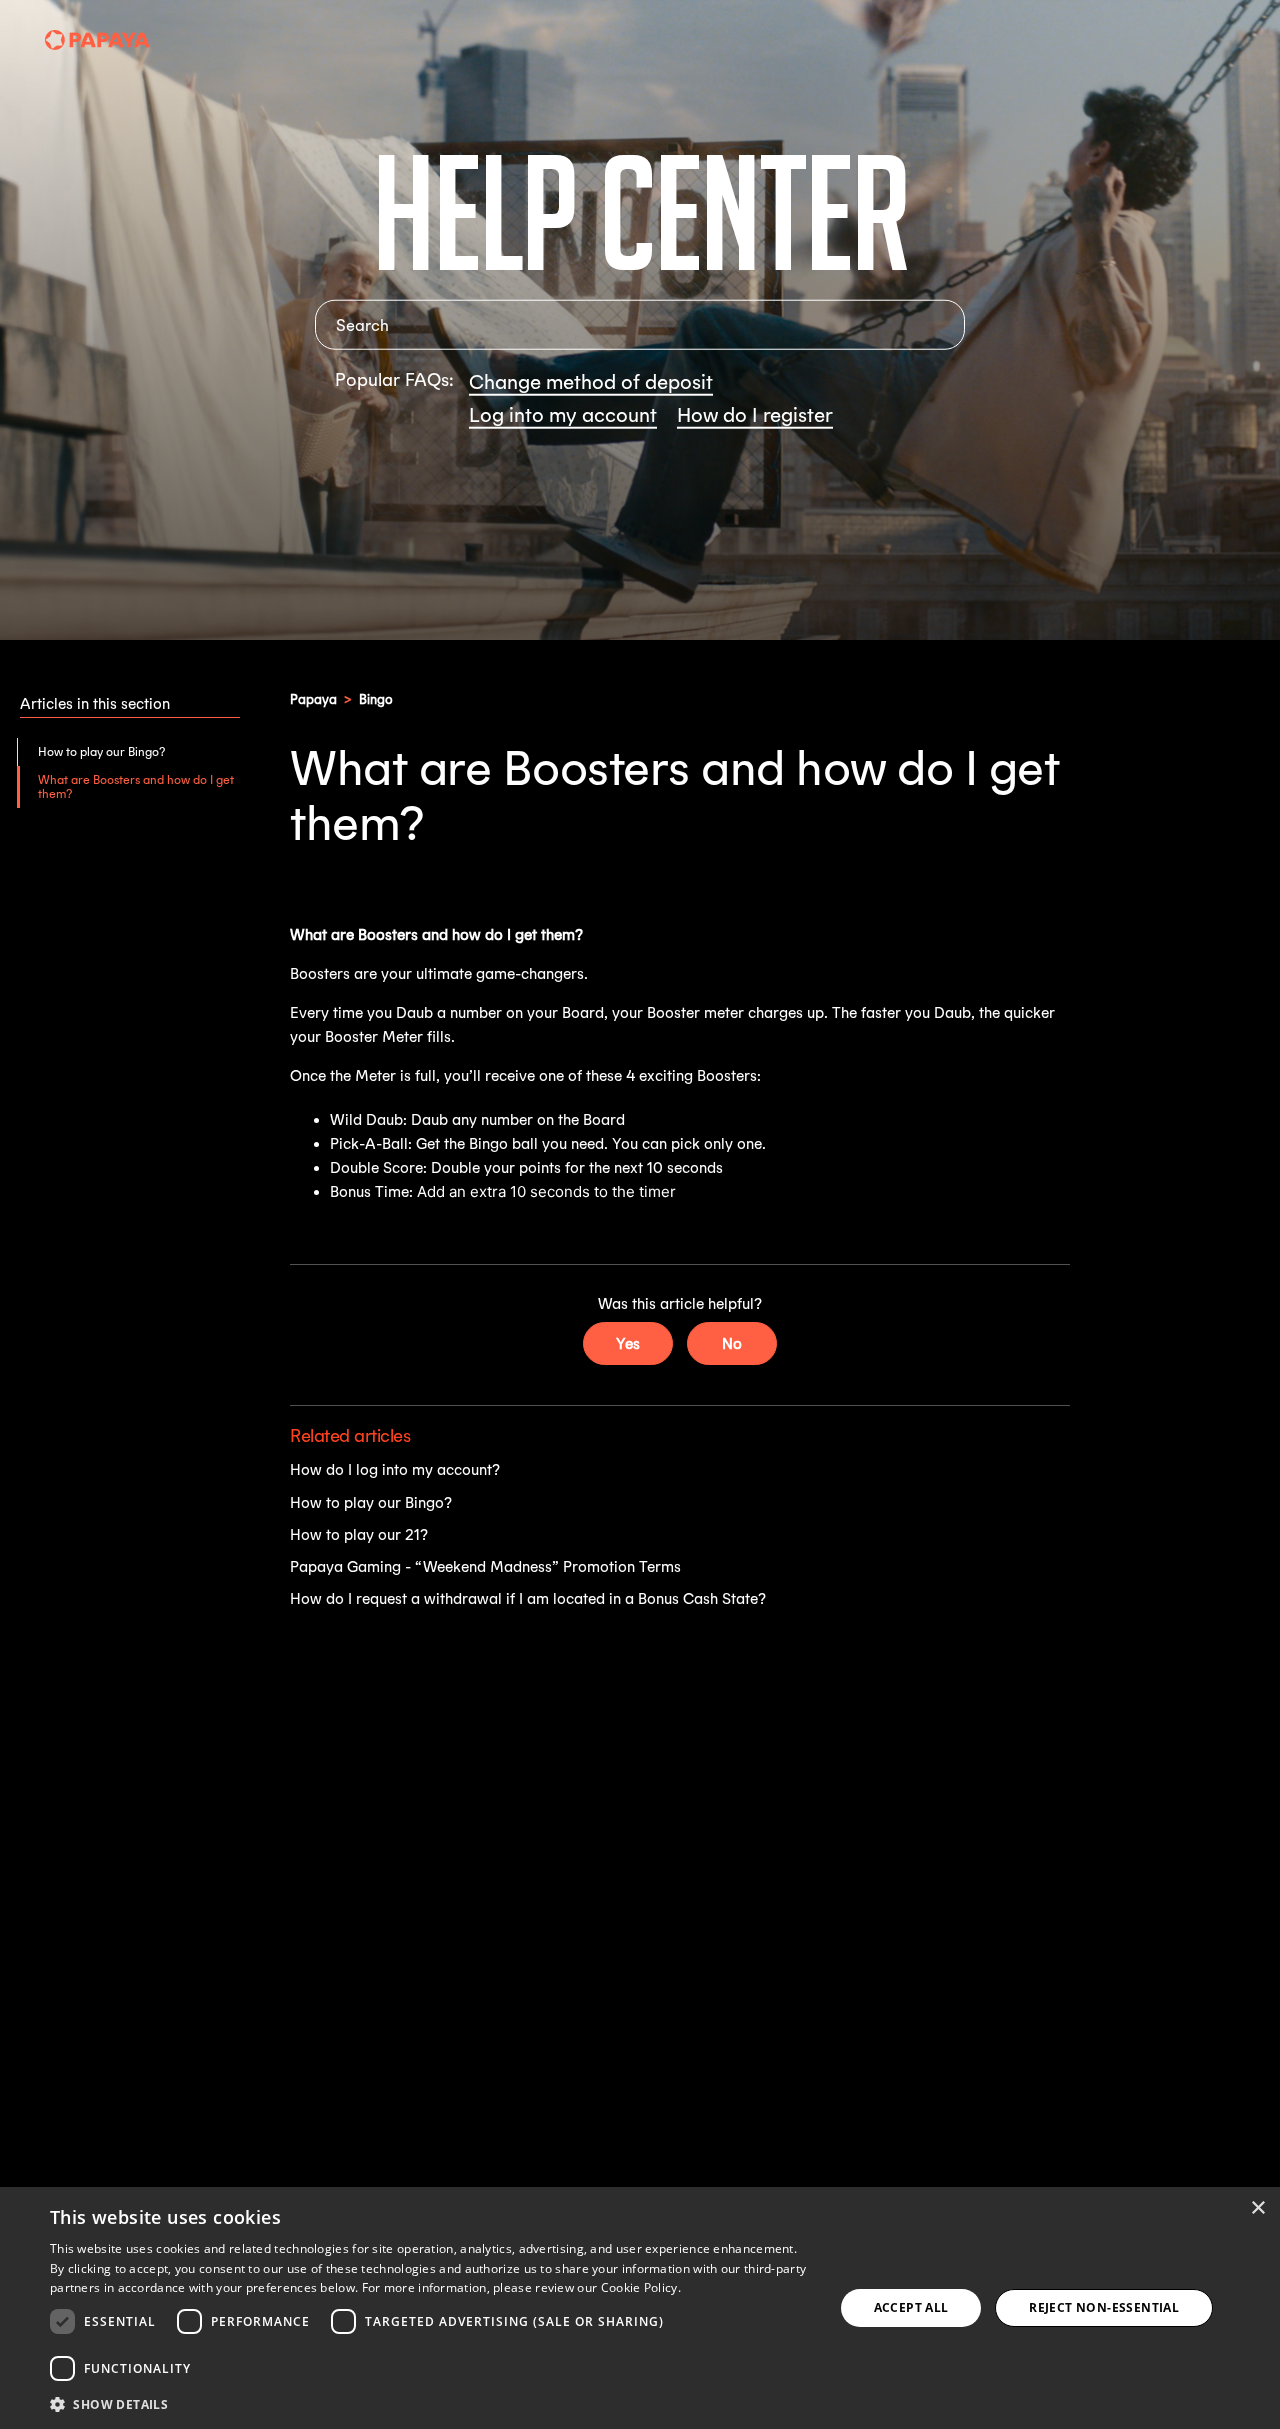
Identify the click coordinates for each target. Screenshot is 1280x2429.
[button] (430, 2403)
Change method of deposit (591, 381)
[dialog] (640, 2308)
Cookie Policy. (641, 2287)
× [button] (1257, 2208)
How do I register (755, 414)
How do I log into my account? (395, 1469)
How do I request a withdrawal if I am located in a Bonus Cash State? (528, 1598)
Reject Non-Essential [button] (1104, 2307)
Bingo (376, 699)
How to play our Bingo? (101, 751)
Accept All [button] (911, 2307)
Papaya (313, 699)
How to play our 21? (359, 1534)
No (732, 1343)
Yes (628, 1343)
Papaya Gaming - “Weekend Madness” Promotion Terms (485, 1566)
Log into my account (563, 414)
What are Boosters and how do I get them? (136, 786)
